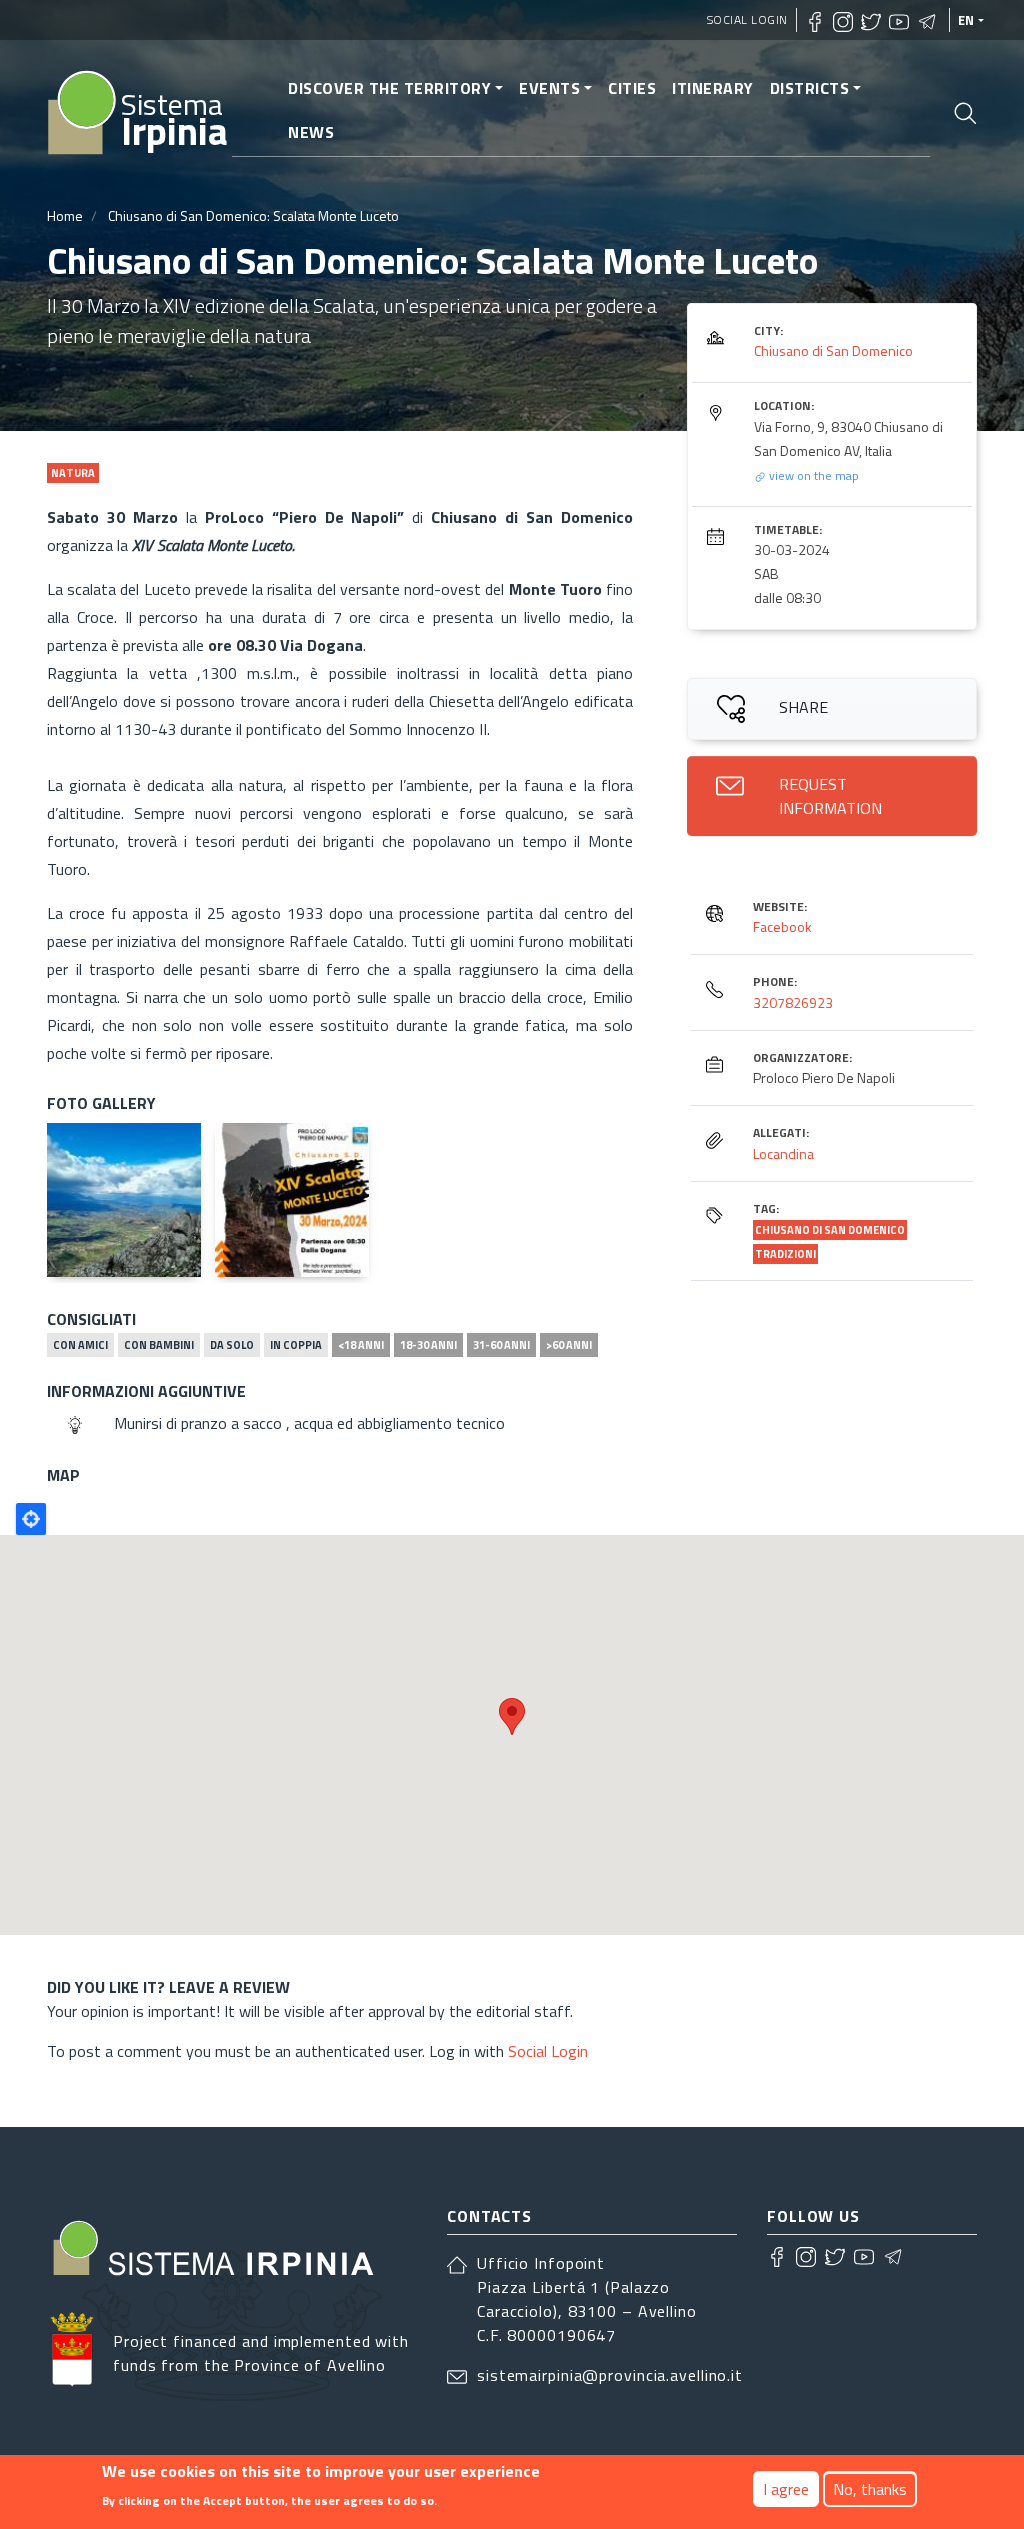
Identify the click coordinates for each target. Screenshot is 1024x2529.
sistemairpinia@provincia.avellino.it (610, 2375)
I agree (786, 2489)
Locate (31, 1519)
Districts (810, 88)
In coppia (296, 1345)
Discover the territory (389, 88)
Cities (632, 88)
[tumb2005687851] (292, 1200)
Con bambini (159, 1345)
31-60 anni (501, 1345)
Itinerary (713, 88)
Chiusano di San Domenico (833, 350)
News (311, 132)
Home (65, 215)
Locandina (783, 1153)
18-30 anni (428, 1345)
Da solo (232, 1345)
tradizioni (785, 1254)
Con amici (80, 1345)
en (966, 20)
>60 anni (569, 1345)
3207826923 (793, 1002)
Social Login (747, 19)
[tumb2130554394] (124, 1200)
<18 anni (361, 1345)
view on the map (812, 475)
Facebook (782, 926)
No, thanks (870, 2489)
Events (549, 88)
